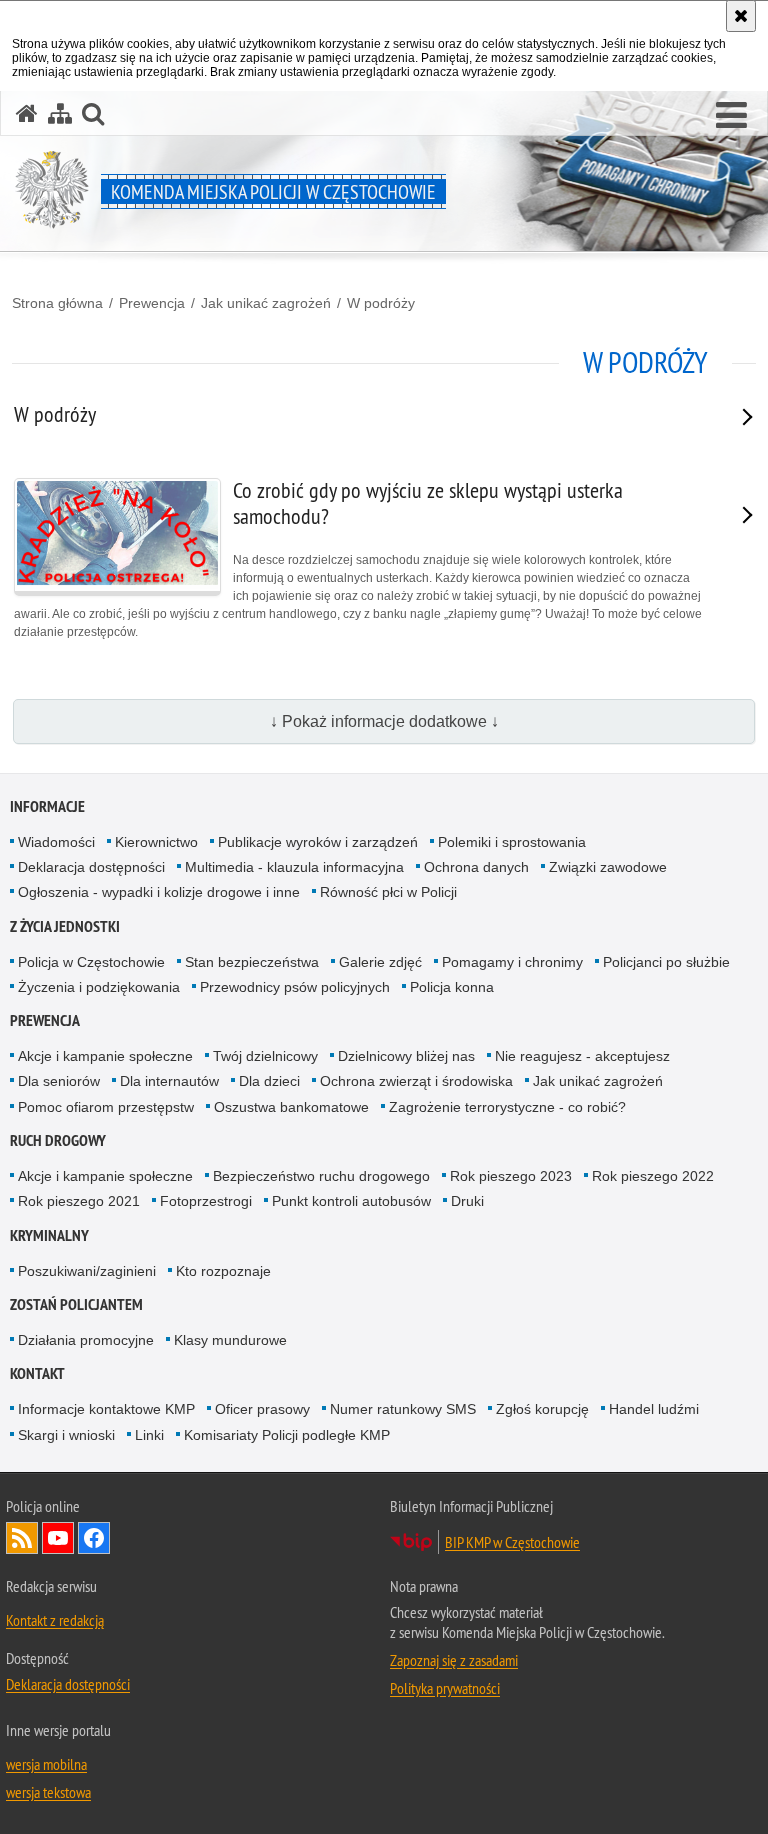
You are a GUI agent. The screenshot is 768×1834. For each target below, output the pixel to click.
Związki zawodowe (608, 867)
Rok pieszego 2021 (79, 1201)
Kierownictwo (156, 842)
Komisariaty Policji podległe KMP (287, 1435)
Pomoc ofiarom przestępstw (106, 1107)
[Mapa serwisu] (60, 113)
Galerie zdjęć (380, 962)
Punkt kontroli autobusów (351, 1201)
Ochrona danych (476, 867)
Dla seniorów (59, 1081)
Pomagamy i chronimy (512, 962)
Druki (467, 1201)
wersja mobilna (46, 1764)
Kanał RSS (22, 1538)
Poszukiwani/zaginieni (87, 1271)
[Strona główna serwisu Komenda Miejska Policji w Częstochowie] (27, 113)
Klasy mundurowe (230, 1340)
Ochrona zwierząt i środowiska (416, 1081)
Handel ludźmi (654, 1409)
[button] (731, 116)
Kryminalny (49, 1235)
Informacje (47, 806)
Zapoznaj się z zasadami (454, 1660)
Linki (149, 1435)
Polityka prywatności (445, 1688)
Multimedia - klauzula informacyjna (294, 867)
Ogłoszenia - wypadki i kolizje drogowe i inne (159, 892)
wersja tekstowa (48, 1792)
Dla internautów (169, 1081)
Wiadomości (56, 842)
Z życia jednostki (65, 926)
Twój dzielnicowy (265, 1056)
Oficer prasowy (262, 1409)
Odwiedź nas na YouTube (58, 1538)
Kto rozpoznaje (223, 1271)
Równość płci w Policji (388, 892)
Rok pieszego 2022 (653, 1176)
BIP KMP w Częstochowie (512, 1542)
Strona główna (57, 303)
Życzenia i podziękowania (99, 987)
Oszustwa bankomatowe (291, 1107)
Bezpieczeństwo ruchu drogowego (321, 1176)
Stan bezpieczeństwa (252, 962)
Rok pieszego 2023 (511, 1176)
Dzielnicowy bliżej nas (406, 1056)
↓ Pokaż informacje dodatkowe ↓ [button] (384, 721)
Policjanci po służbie (666, 962)
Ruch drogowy (58, 1140)
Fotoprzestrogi (206, 1201)
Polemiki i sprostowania (512, 842)
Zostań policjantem (76, 1304)
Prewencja (152, 303)
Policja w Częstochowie (91, 962)
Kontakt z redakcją (55, 1620)
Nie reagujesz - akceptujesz (582, 1056)
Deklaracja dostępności (91, 867)
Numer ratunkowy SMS (403, 1409)
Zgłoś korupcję (542, 1409)
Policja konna (452, 987)
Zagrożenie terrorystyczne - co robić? (507, 1107)
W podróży (381, 303)
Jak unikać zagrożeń (266, 303)
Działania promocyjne (86, 1340)
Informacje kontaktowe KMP (106, 1409)
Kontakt (37, 1373)
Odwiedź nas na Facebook (94, 1538)
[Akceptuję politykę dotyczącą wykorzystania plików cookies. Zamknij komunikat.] (741, 16)
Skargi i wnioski (66, 1435)
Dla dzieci (269, 1081)
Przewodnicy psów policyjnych (295, 987)
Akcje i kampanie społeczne (105, 1056)
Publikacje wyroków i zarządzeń (318, 842)
